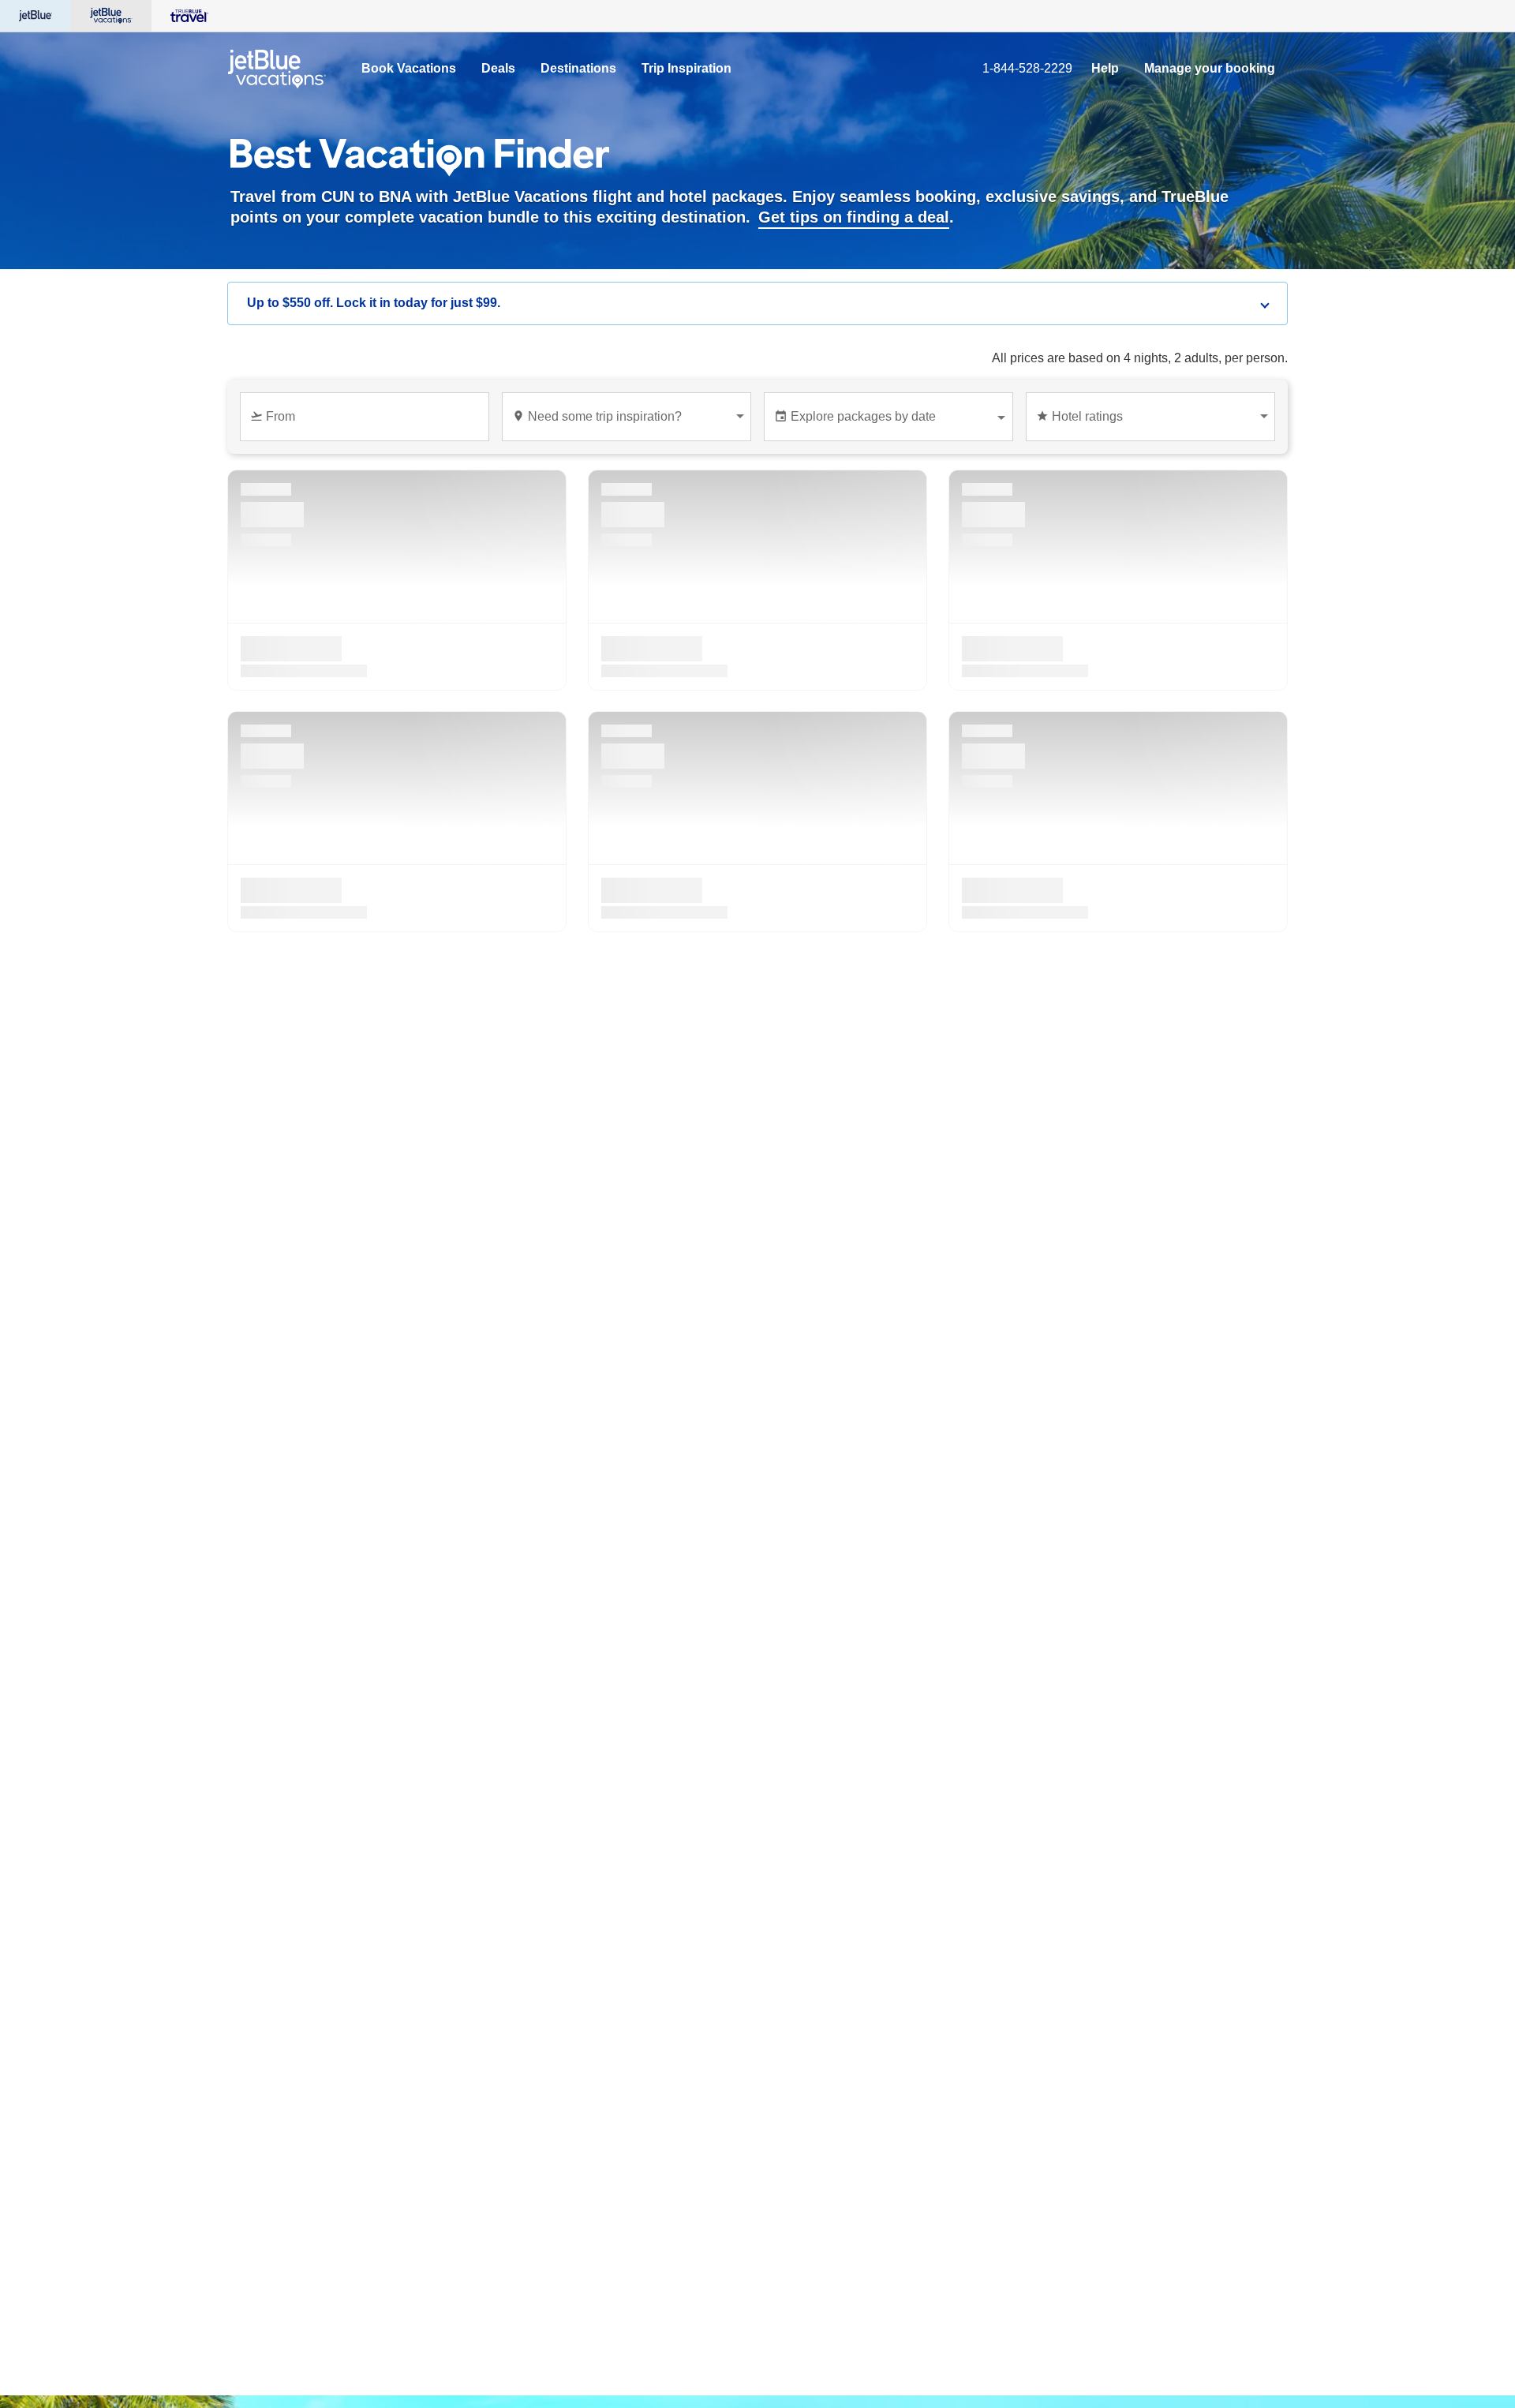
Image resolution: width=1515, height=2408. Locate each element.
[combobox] (368, 423)
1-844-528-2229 (1027, 68)
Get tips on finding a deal (854, 217)
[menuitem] (409, 69)
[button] (757, 303)
